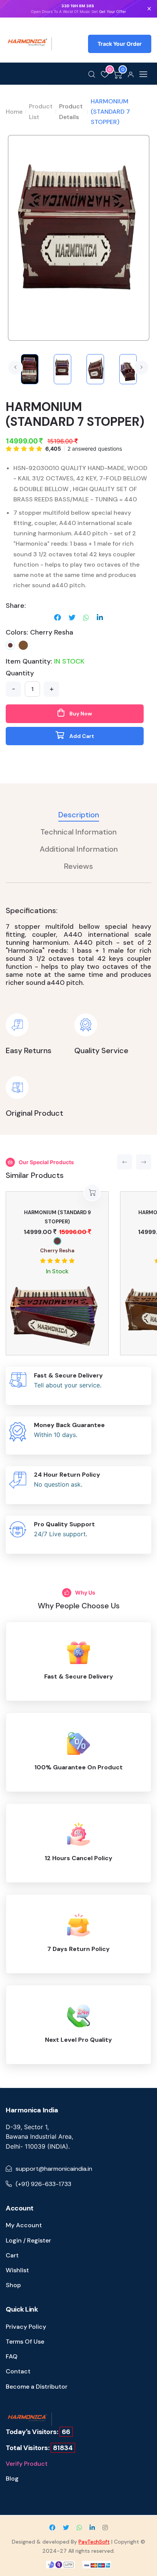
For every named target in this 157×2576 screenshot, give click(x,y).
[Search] (92, 74)
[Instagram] (105, 2528)
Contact (18, 2371)
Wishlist (17, 2270)
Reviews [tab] (78, 866)
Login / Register (28, 2240)
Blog (12, 2479)
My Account (24, 2225)
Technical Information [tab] (78, 832)
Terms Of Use (25, 2342)
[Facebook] (58, 617)
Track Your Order (120, 44)
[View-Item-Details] (23, 645)
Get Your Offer (113, 11)
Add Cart (81, 736)
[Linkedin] (100, 617)
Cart (12, 2255)
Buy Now (80, 714)
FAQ (12, 2356)
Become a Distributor (37, 2387)
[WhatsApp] (86, 617)
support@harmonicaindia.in (54, 2169)
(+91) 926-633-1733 (43, 2184)
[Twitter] (72, 617)
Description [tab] (79, 815)
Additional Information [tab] (79, 849)
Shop (13, 2285)
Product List (41, 111)
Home (14, 112)
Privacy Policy (26, 2327)
